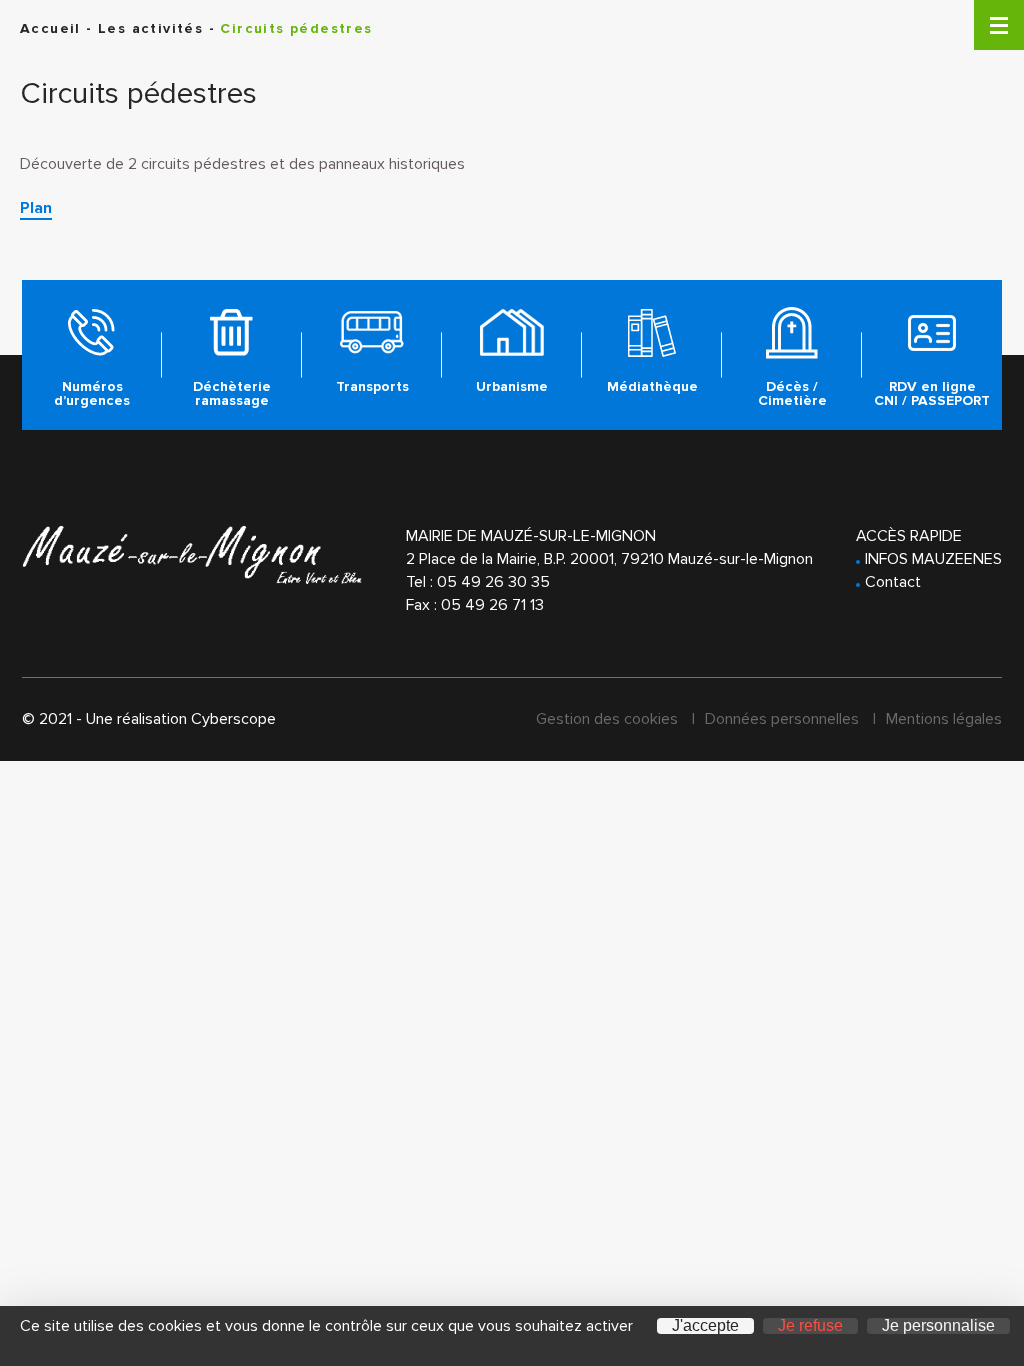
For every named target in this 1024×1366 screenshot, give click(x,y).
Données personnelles (782, 719)
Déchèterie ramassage (232, 393)
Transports (372, 386)
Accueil (50, 29)
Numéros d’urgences (92, 393)
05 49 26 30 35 (493, 582)
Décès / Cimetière (792, 393)
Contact (893, 582)
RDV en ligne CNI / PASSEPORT (932, 393)
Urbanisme (512, 386)
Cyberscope (233, 719)
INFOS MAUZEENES (933, 559)
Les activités (150, 29)
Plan (36, 208)
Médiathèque (652, 386)
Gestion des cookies (607, 719)
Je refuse (810, 1326)
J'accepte (705, 1326)
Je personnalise (938, 1326)
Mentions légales (944, 719)
